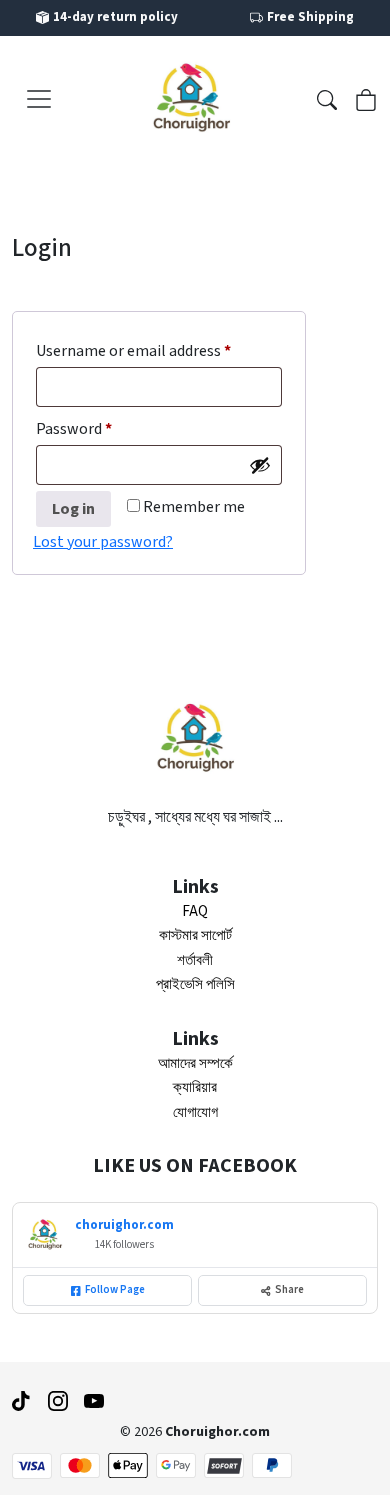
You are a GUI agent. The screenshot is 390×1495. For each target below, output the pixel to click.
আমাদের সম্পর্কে (195, 1063)
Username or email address (159, 350)
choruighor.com (124, 1225)
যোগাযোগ (195, 1112)
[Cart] (366, 98)
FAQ (195, 911)
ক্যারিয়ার (195, 1087)
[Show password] (260, 465)
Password (103, 428)
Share (289, 1289)
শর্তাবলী (195, 960)
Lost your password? (103, 542)
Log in (73, 509)
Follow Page (115, 1289)
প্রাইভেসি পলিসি (195, 984)
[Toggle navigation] (39, 99)
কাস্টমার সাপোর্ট (195, 935)
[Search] (327, 98)
